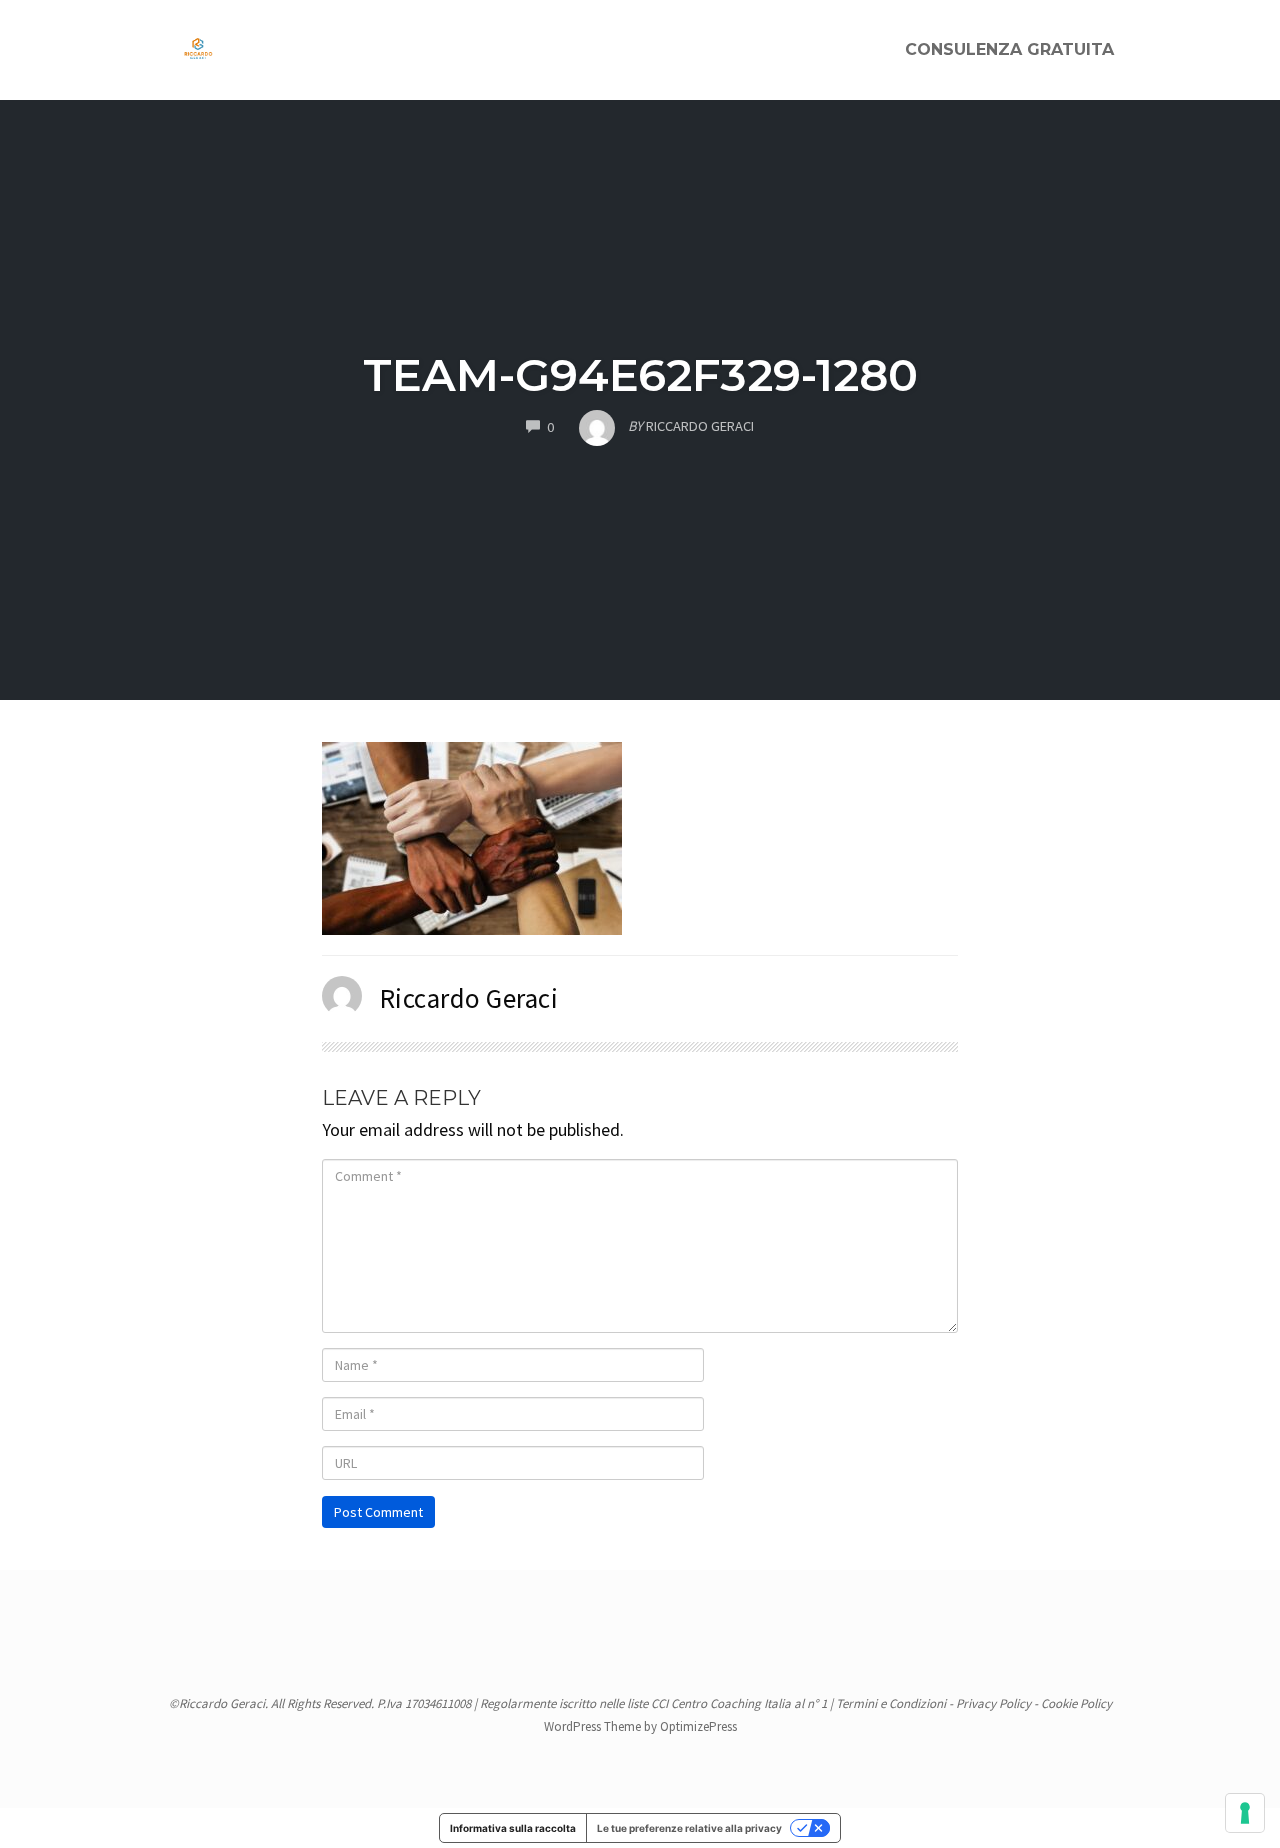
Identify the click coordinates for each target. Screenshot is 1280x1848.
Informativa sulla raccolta (513, 1828)
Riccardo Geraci (469, 998)
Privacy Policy (993, 1703)
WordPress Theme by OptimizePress (640, 1726)
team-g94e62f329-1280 (640, 374)
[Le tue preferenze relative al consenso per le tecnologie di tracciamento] (1245, 1813)
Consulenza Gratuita (1009, 49)
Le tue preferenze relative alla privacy (689, 1828)
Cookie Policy (1076, 1703)
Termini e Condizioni (891, 1703)
